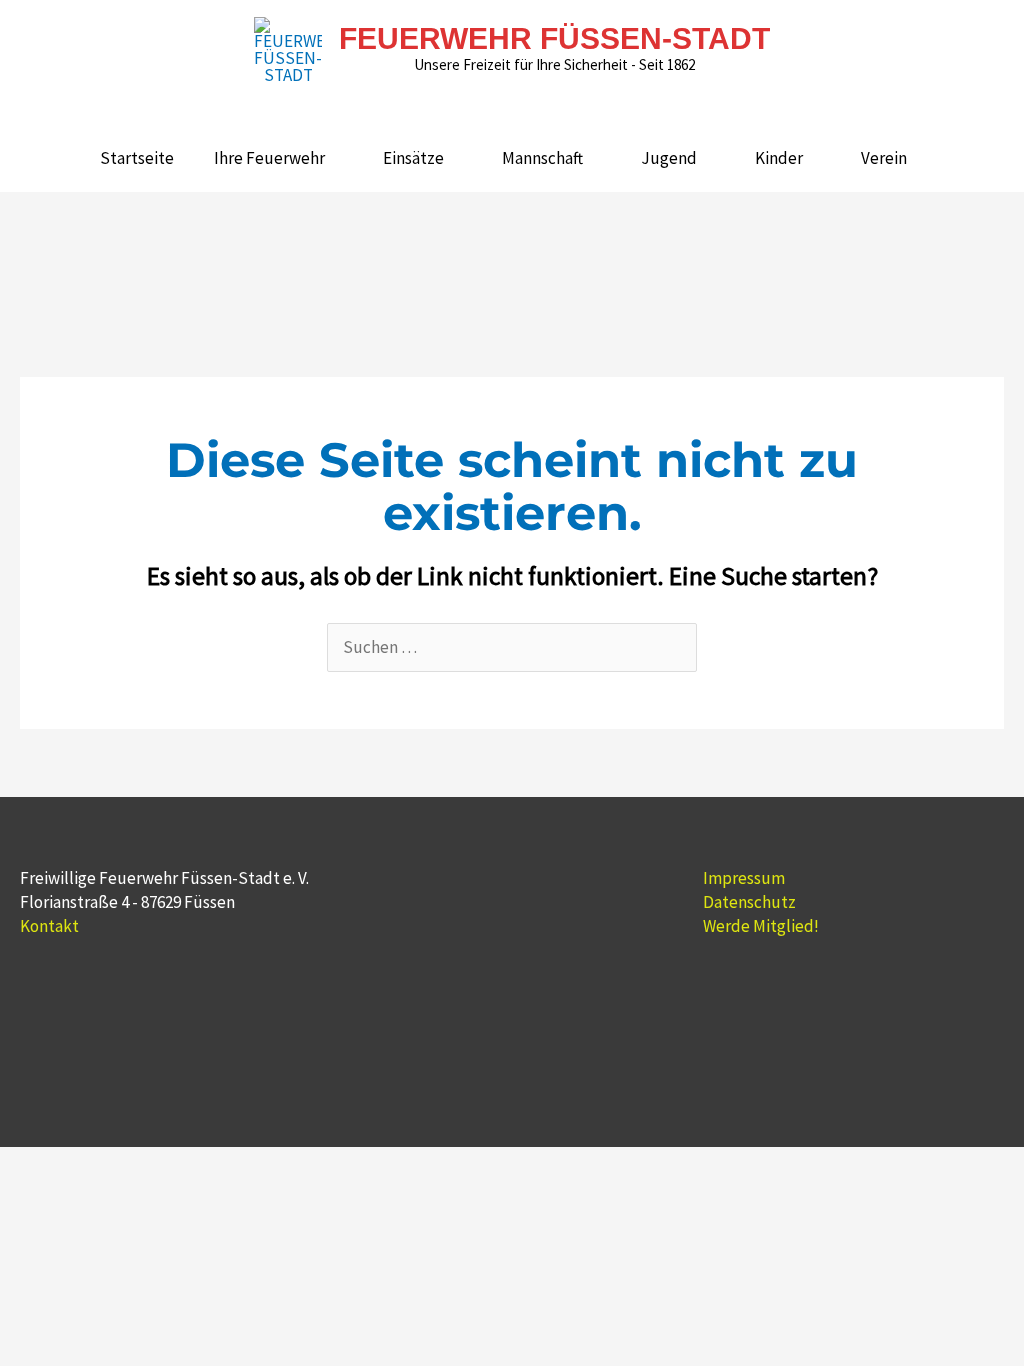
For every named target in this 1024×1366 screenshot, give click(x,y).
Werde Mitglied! (761, 926)
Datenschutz (749, 902)
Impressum (744, 878)
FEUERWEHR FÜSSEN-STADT (554, 38)
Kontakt (49, 926)
